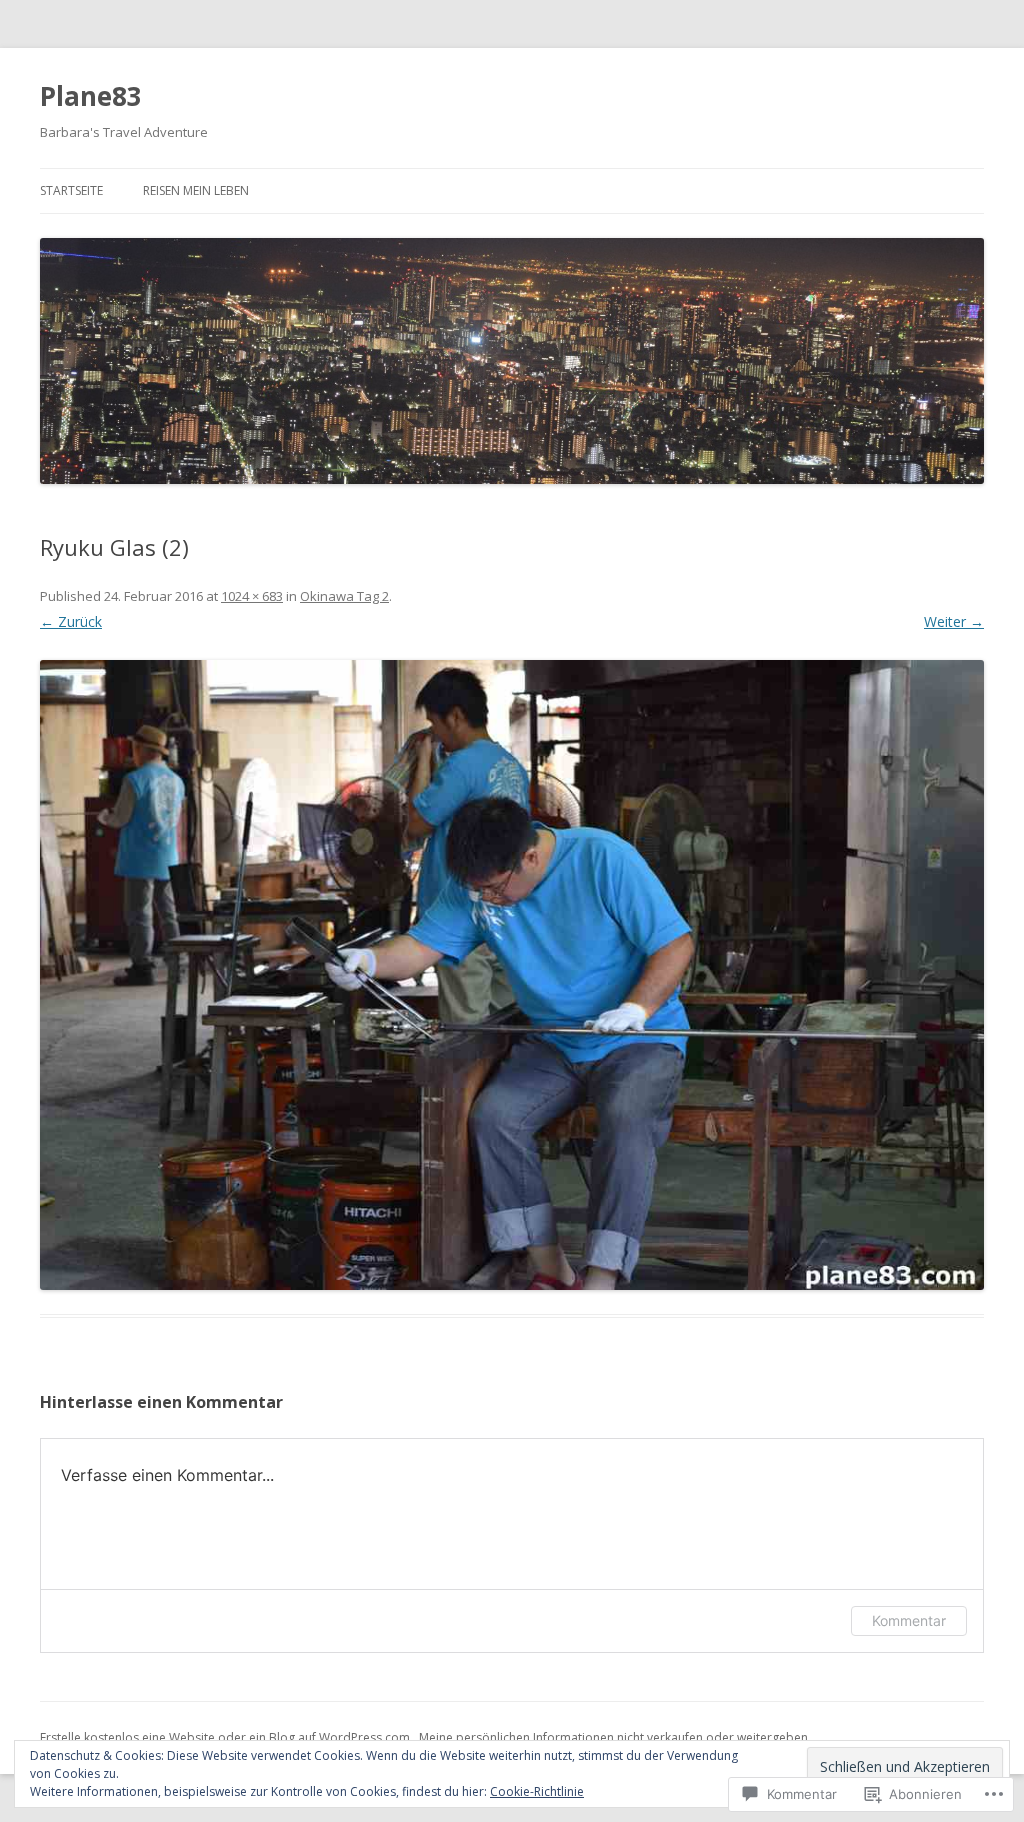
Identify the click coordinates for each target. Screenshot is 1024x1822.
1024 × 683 (252, 596)
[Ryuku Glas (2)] (512, 975)
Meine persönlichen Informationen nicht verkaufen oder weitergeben (613, 1737)
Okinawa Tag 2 (344, 596)
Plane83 (91, 96)
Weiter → (954, 621)
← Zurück (71, 621)
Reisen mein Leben (196, 190)
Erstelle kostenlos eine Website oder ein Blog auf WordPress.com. (226, 1737)
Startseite (71, 190)
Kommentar (909, 1620)
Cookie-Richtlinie (537, 1791)
